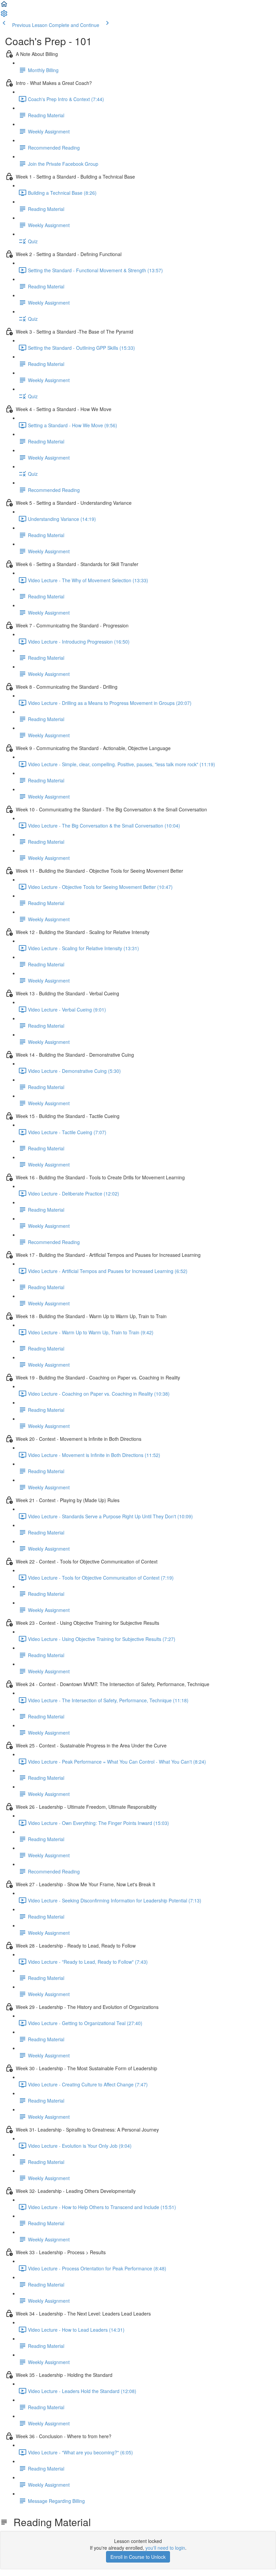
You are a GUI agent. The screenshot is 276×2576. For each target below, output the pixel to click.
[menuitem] (4, 15)
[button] (4, 6)
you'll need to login (165, 2548)
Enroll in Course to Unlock (138, 2557)
